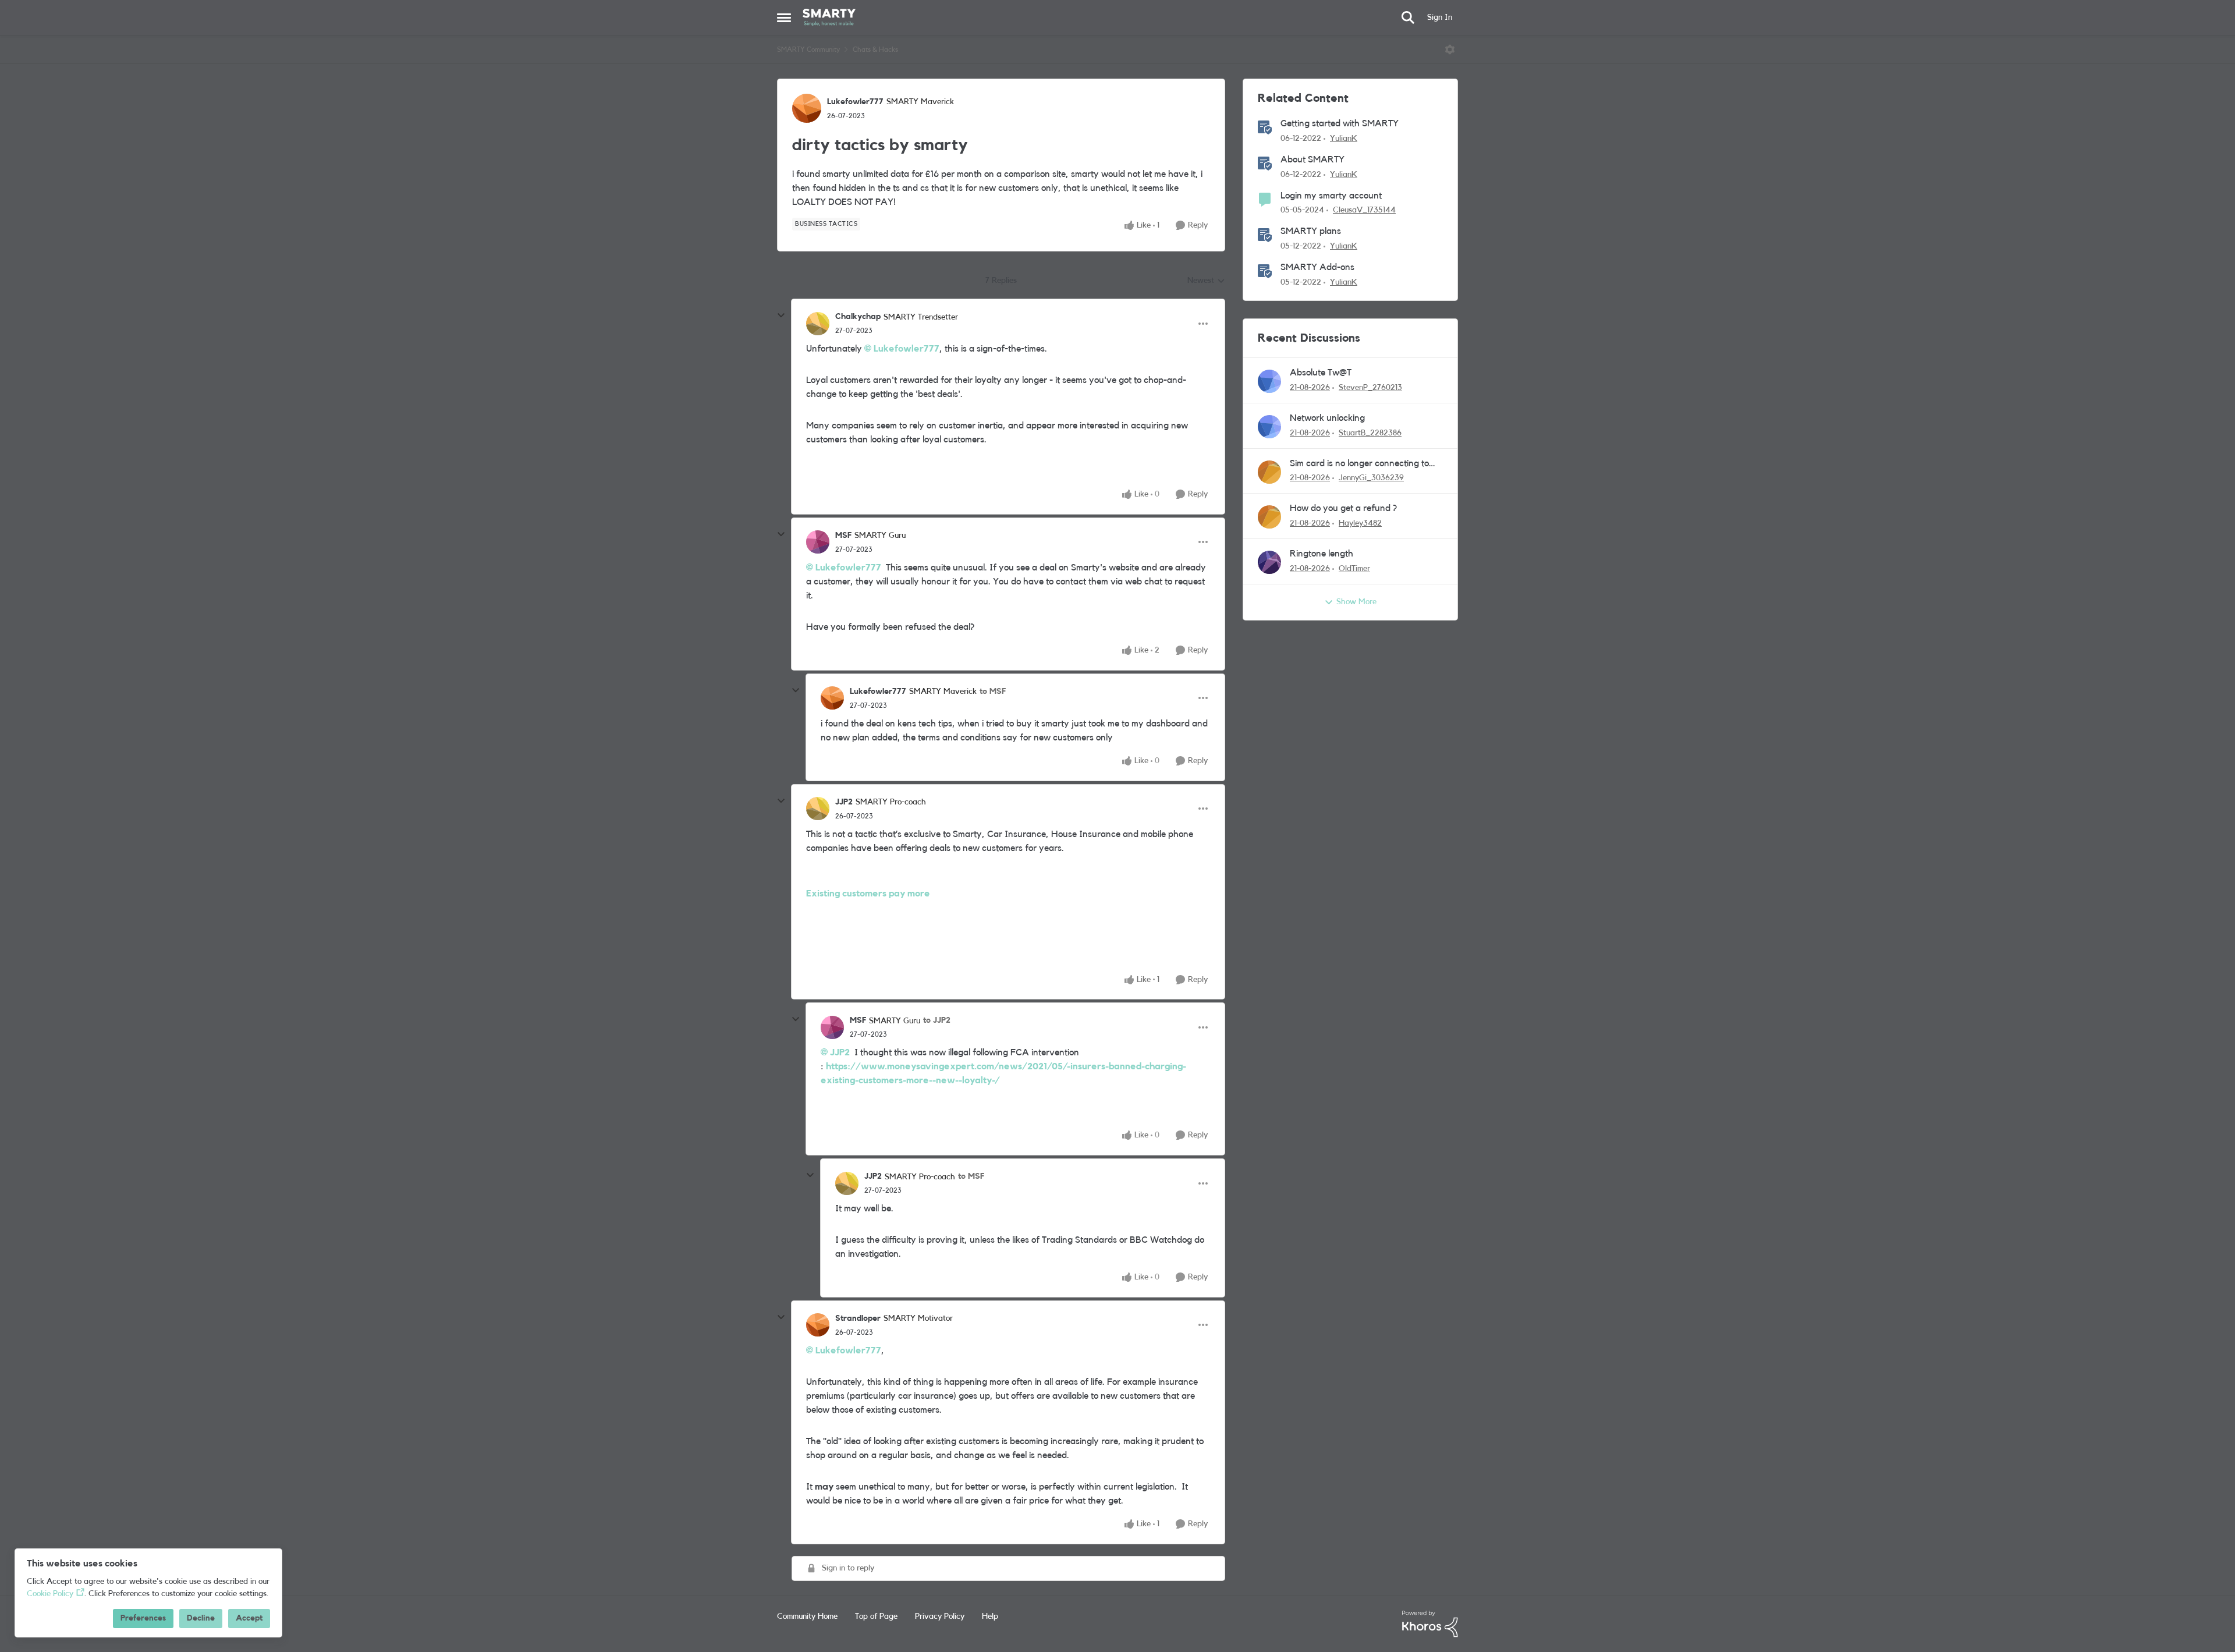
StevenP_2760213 (1370, 388)
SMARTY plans (1311, 231)
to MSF (993, 692)
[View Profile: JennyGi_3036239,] (1269, 472)
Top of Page (876, 1616)
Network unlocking (1327, 418)
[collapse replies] (781, 315)
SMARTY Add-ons (1317, 267)
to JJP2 (937, 1020)
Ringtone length (1322, 554)
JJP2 (844, 802)
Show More (1356, 602)
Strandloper (858, 1318)
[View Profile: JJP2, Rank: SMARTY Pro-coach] (818, 809)
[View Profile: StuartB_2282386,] (1269, 427)
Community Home (807, 1616)
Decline (201, 1618)
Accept (249, 1618)
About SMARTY (1312, 159)
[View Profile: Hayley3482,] (1269, 517)
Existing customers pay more (868, 894)
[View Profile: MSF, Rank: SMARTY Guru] (818, 542)
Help (990, 1616)
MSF (843, 536)
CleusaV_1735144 (1364, 210)
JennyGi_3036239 (1371, 478)
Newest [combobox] (1206, 282)
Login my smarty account (1331, 196)
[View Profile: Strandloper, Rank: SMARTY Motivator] (818, 1325)
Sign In (1440, 17)
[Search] (1408, 17)
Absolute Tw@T (1321, 373)
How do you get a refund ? (1343, 508)
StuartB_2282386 (1370, 433)
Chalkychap (858, 317)
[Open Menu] (1450, 49)
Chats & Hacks (875, 49)
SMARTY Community (808, 49)
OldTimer (1354, 569)
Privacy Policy (940, 1616)
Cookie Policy (50, 1594)
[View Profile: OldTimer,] (1269, 562)
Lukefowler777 (855, 102)
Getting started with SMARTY (1340, 123)
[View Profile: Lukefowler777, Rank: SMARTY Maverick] (807, 108)
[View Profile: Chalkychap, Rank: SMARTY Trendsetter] (818, 324)
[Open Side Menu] (784, 17)
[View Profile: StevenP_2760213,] (1269, 381)
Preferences (143, 1618)
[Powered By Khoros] (1430, 1624)
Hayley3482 (1360, 523)
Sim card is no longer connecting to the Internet (1359, 464)
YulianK (1344, 139)
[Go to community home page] (829, 17)
